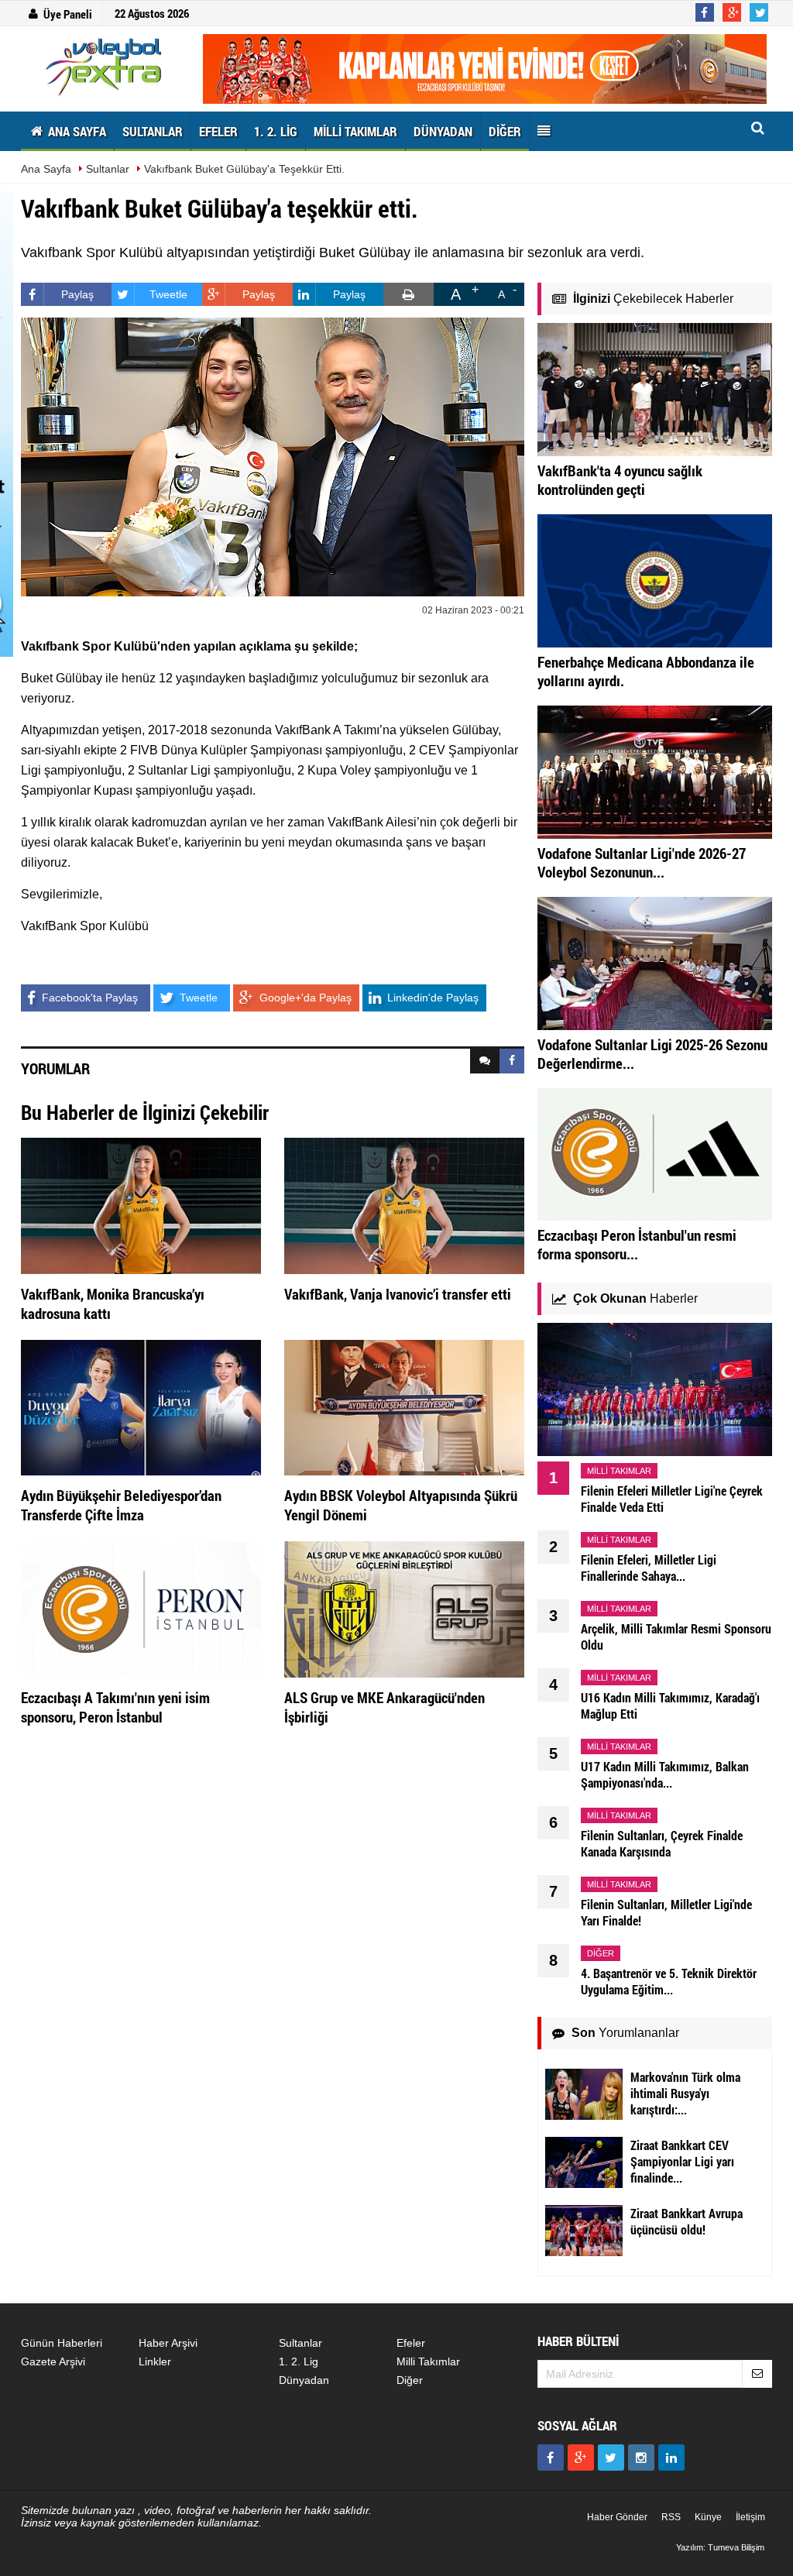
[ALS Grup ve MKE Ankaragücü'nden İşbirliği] (404, 1609)
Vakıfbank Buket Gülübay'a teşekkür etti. (244, 169)
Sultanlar (108, 169)
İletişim (750, 2517)
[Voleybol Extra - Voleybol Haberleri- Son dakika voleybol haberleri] (106, 67)
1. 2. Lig (299, 2361)
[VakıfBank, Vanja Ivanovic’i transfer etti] (404, 1205)
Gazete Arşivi (53, 2361)
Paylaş (77, 294)
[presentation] (485, 1061)
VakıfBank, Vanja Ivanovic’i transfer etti (398, 1294)
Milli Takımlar (428, 2361)
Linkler (155, 2361)
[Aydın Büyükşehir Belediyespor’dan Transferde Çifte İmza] (141, 1406)
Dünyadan (304, 2380)
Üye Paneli (68, 14)
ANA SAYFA (76, 131)
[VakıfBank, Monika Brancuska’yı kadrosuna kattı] (141, 1205)
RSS (671, 2517)
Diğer (410, 2380)
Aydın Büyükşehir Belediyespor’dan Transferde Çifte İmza (121, 1505)
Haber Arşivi (168, 2343)
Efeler (411, 2343)
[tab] (485, 1061)
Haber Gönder (617, 2517)
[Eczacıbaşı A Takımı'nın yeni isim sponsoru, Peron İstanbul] (141, 1609)
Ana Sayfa (46, 169)
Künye (708, 2517)
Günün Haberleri (62, 2343)
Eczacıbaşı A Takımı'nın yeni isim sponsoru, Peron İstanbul (115, 1707)
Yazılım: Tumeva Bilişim (720, 2547)
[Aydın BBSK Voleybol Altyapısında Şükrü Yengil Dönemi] (404, 1406)
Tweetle (168, 294)
